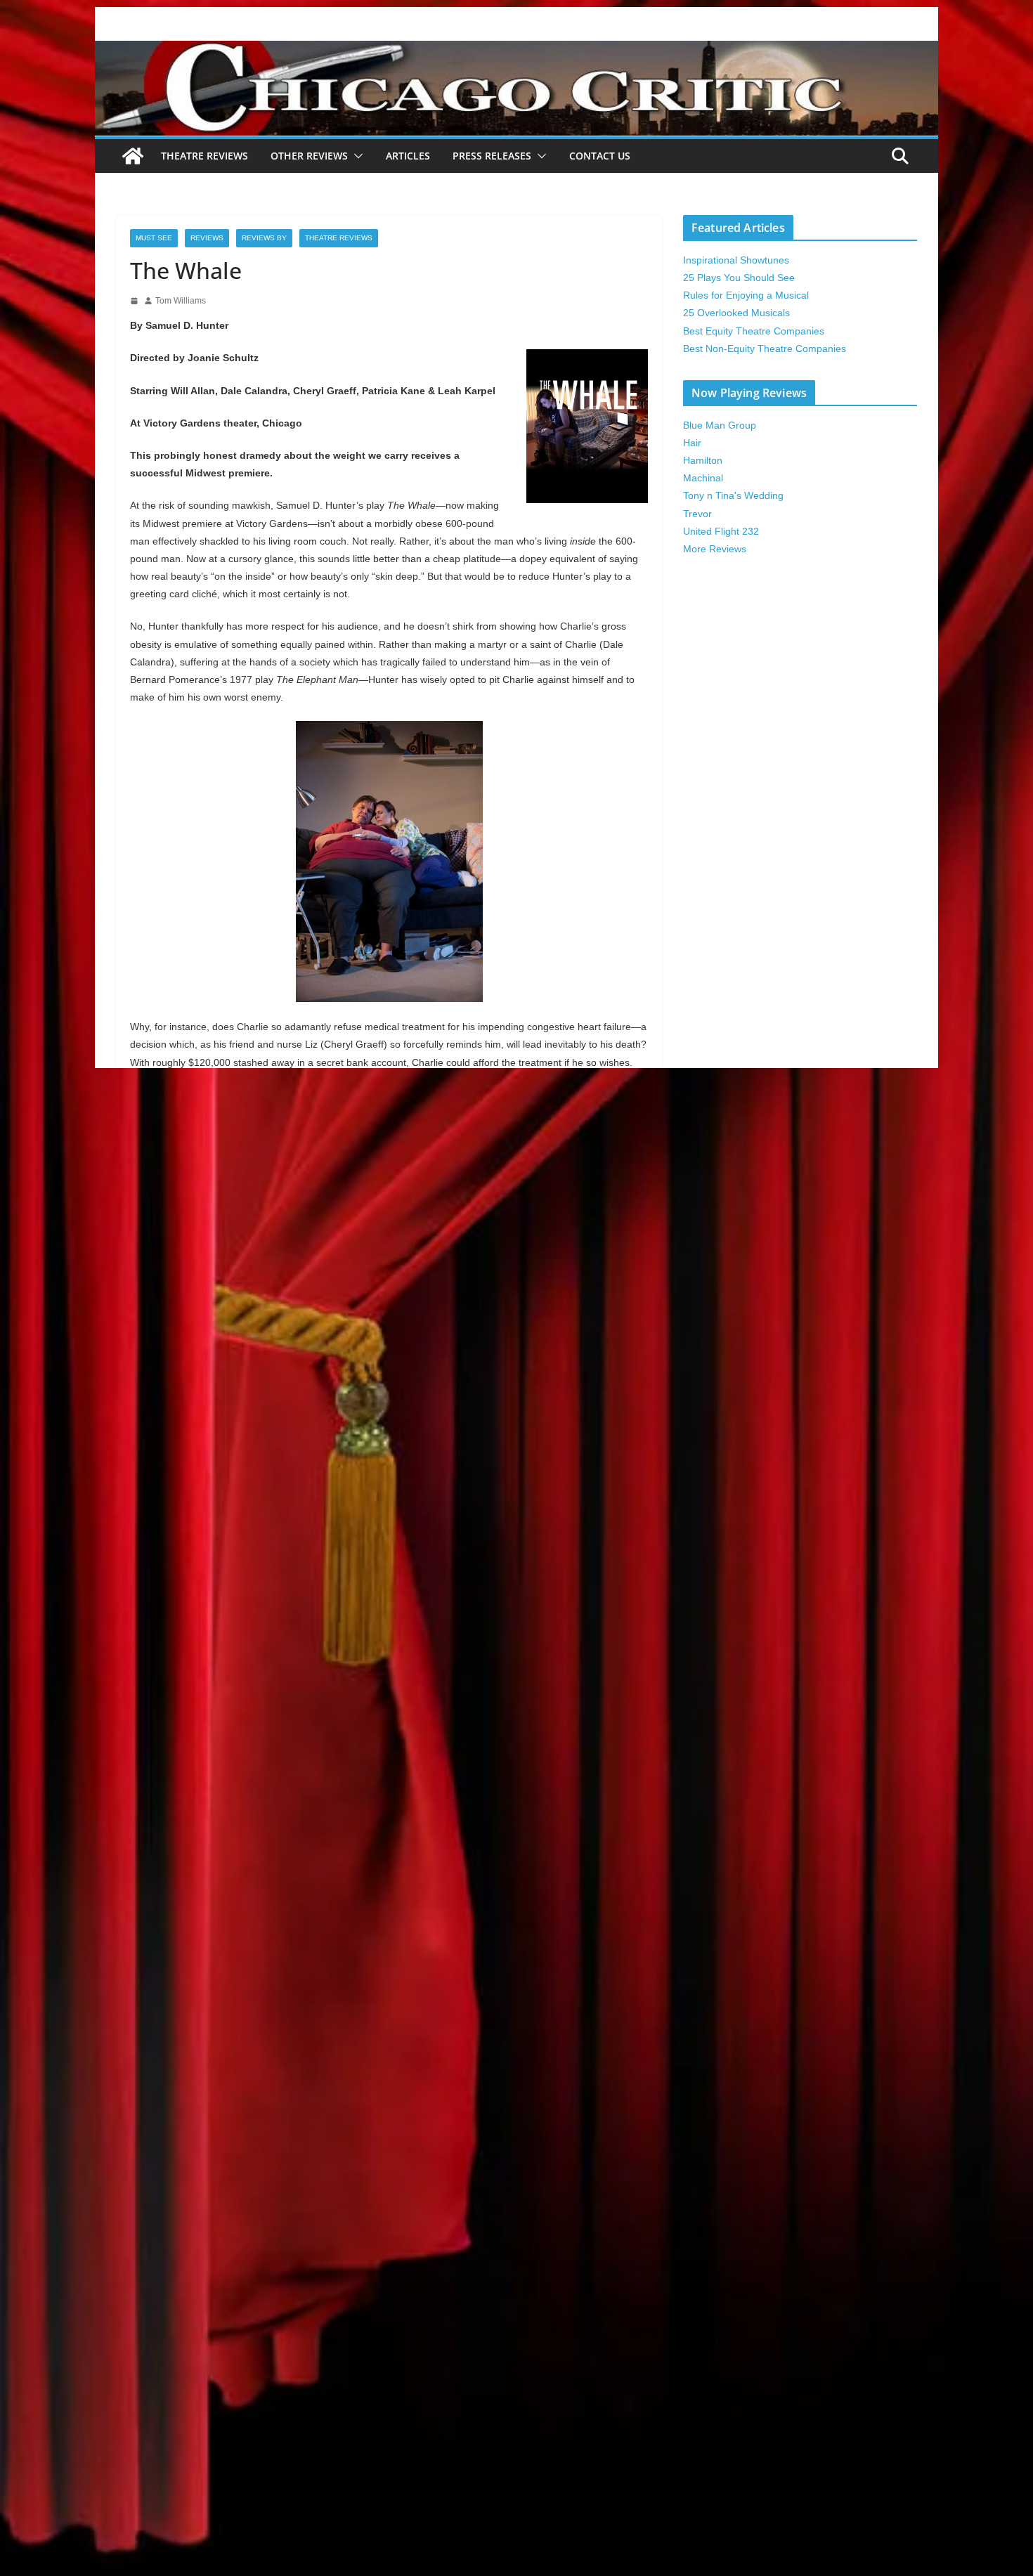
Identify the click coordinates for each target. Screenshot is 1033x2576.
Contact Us (600, 156)
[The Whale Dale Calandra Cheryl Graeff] (389, 861)
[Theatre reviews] (516, 50)
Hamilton (703, 460)
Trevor (697, 514)
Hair (692, 443)
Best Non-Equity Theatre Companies (765, 349)
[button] (356, 156)
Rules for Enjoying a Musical (746, 295)
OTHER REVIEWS (309, 156)
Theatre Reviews (204, 156)
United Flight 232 (721, 531)
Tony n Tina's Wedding (733, 495)
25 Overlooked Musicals (736, 313)
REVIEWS (207, 238)
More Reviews (715, 549)
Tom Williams (181, 301)
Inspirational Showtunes (736, 260)
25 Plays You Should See (739, 278)
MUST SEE (154, 238)
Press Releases (492, 156)
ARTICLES (408, 156)
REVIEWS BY (264, 238)
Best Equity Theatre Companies (754, 331)
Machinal (703, 478)
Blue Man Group (720, 425)
